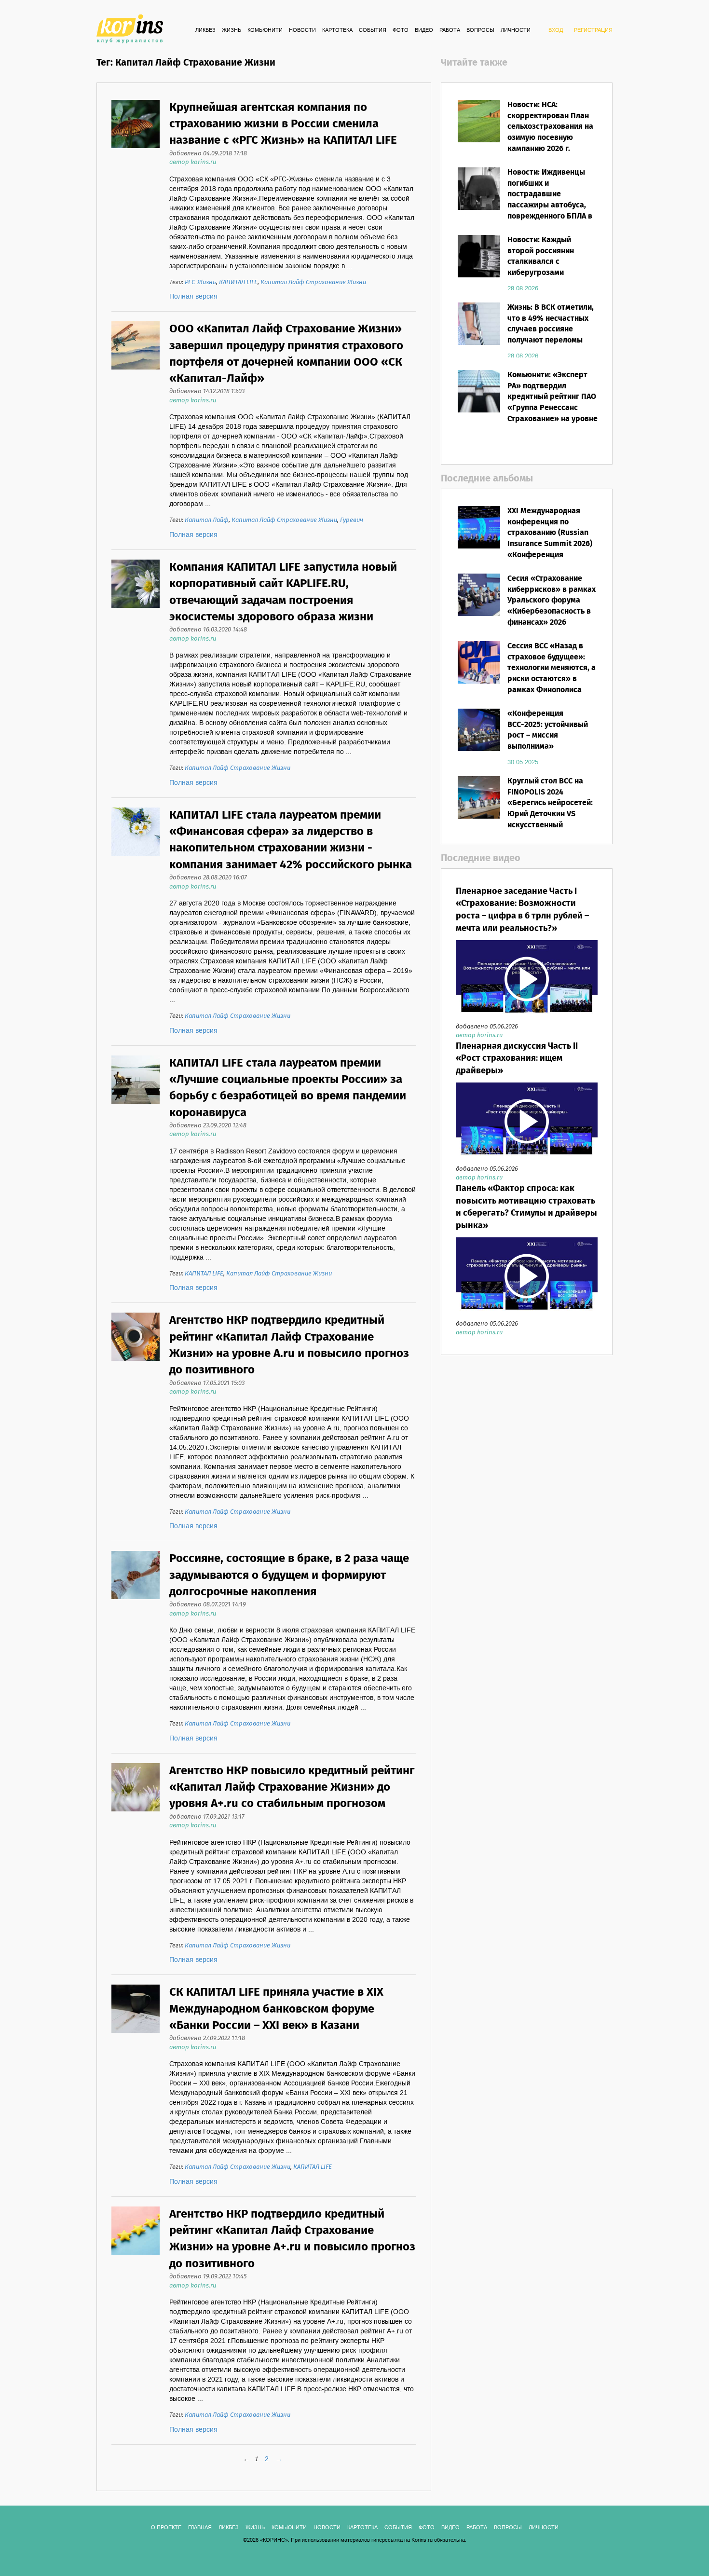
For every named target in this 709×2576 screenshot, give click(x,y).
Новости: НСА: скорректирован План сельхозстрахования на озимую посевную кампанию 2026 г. (550, 127)
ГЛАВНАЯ (200, 2528)
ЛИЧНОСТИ (516, 30)
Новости (302, 30)
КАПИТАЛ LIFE (238, 282)
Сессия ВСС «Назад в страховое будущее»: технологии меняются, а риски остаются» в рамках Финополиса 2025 (552, 674)
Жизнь (232, 30)
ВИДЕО (424, 30)
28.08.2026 (523, 288)
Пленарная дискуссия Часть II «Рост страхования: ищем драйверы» (517, 1059)
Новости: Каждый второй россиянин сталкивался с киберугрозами (541, 257)
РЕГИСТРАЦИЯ (593, 30)
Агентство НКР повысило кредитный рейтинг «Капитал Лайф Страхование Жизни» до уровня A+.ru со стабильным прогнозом (292, 1788)
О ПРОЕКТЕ (166, 2528)
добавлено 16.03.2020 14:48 (208, 630)
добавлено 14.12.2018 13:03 (207, 391)
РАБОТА (450, 30)
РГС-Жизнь (200, 282)
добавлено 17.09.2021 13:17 (207, 1817)
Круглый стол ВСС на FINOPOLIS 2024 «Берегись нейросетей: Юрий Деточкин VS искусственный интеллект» (550, 809)
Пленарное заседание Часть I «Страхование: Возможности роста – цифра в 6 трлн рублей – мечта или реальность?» (522, 910)
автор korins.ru (193, 162)
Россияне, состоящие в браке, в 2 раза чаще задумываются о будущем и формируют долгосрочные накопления (289, 1576)
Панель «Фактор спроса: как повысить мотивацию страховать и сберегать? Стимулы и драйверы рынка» (526, 1207)
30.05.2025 (523, 762)
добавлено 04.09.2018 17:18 (208, 154)
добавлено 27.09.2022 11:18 (207, 2038)
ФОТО (401, 30)
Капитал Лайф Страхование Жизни (313, 282)
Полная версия (193, 297)
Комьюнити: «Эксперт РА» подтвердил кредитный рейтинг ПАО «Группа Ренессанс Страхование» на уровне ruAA (552, 403)
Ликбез (205, 30)
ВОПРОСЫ (480, 30)
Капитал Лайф (207, 520)
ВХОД (556, 30)
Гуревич (352, 520)
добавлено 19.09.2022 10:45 (208, 2277)
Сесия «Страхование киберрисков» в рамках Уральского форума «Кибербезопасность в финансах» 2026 (552, 601)
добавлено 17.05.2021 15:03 (207, 1383)
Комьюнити (265, 30)
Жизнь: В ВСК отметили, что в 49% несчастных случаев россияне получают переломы (551, 324)
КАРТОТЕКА (337, 30)
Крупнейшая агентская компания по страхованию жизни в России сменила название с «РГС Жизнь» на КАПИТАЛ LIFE (283, 124)
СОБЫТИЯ (373, 30)
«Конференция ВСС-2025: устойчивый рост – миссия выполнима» (548, 730)
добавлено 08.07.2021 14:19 (208, 1605)
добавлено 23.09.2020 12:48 (208, 1126)
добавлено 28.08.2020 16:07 (208, 878)
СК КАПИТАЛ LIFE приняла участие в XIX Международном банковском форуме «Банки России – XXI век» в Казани (276, 2009)
